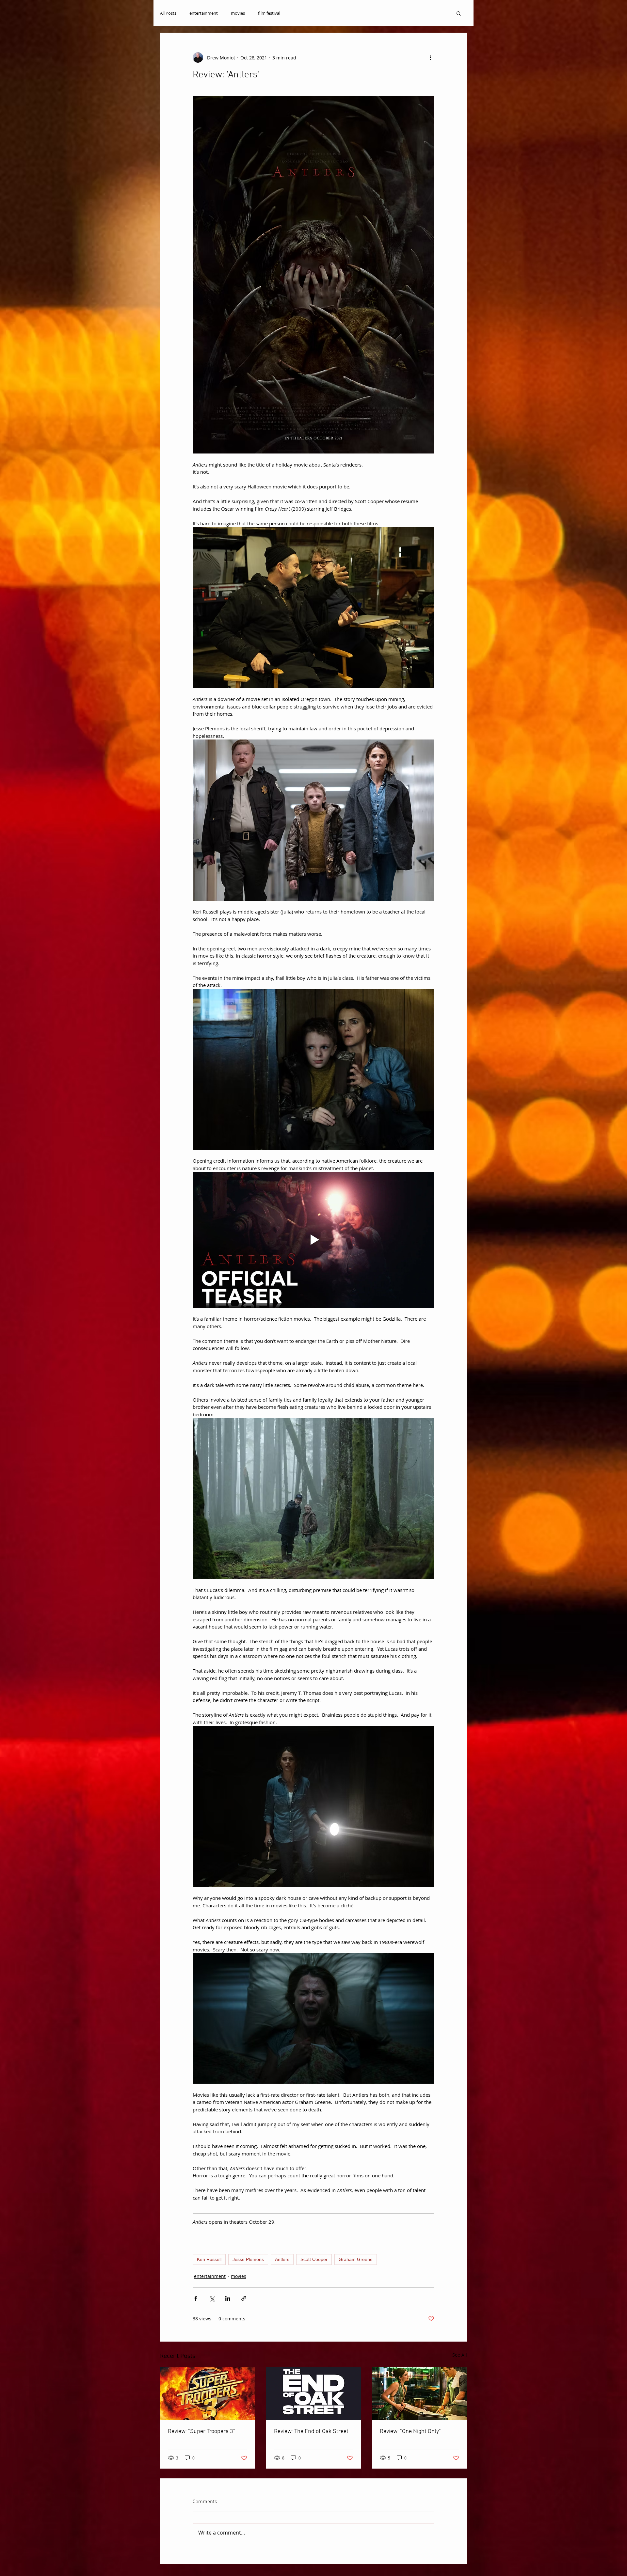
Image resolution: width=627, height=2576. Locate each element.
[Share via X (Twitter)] (212, 2298)
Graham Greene (356, 2259)
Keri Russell (209, 2259)
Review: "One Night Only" (410, 2432)
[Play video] (313, 1240)
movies (238, 13)
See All (460, 2355)
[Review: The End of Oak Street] (314, 2393)
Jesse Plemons (248, 2259)
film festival (269, 13)
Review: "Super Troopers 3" (201, 2432)
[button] (459, 13)
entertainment (204, 13)
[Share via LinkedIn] (228, 2298)
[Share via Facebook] (196, 2298)
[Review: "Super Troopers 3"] (208, 2393)
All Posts (168, 13)
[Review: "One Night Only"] (419, 2393)
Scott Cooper (314, 2259)
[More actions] (430, 57)
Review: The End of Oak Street (311, 2432)
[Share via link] (244, 2298)
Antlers (282, 2259)
